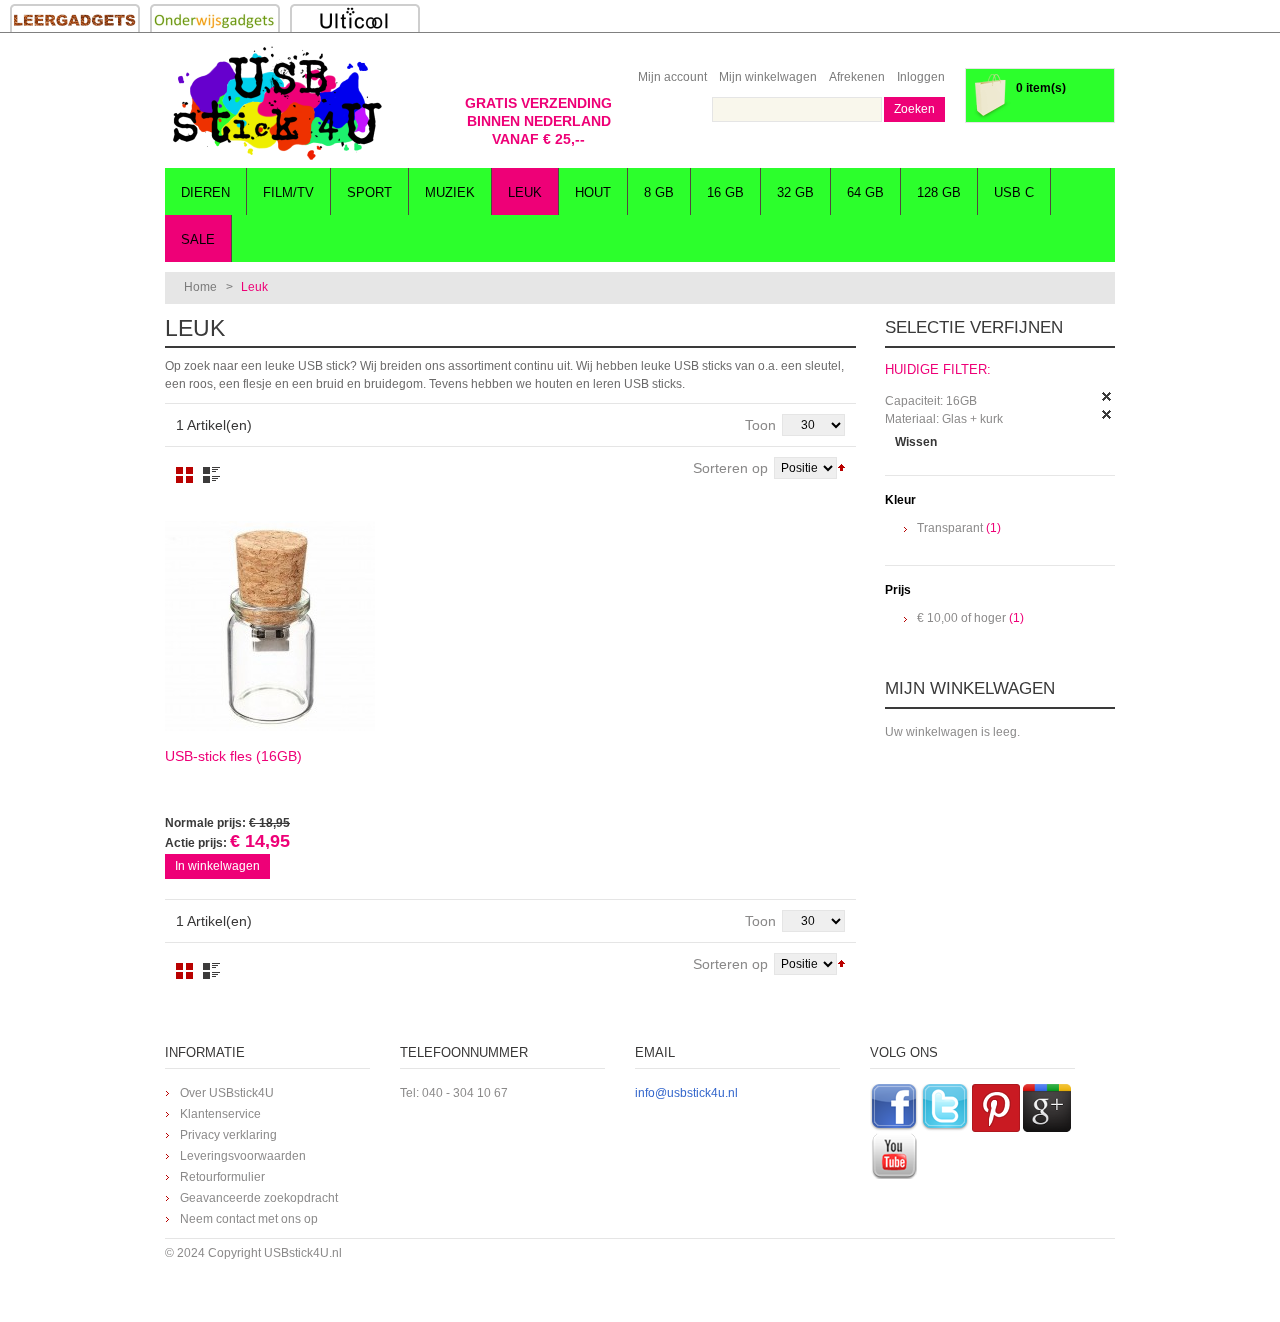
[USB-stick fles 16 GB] (270, 626)
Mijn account (672, 77)
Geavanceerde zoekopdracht (259, 1198)
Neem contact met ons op (249, 1219)
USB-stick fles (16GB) (233, 756)
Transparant (950, 528)
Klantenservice (220, 1114)
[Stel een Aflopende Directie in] (841, 466)
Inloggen (921, 77)
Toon (760, 425)
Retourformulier (222, 1177)
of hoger (961, 618)
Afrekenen (857, 77)
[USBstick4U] (275, 103)
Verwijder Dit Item (1107, 397)
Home (200, 287)
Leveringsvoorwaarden (243, 1156)
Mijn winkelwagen (768, 77)
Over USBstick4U (227, 1093)
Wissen (916, 442)
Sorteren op (730, 468)
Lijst (211, 475)
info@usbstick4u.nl (686, 1093)
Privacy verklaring (228, 1135)
